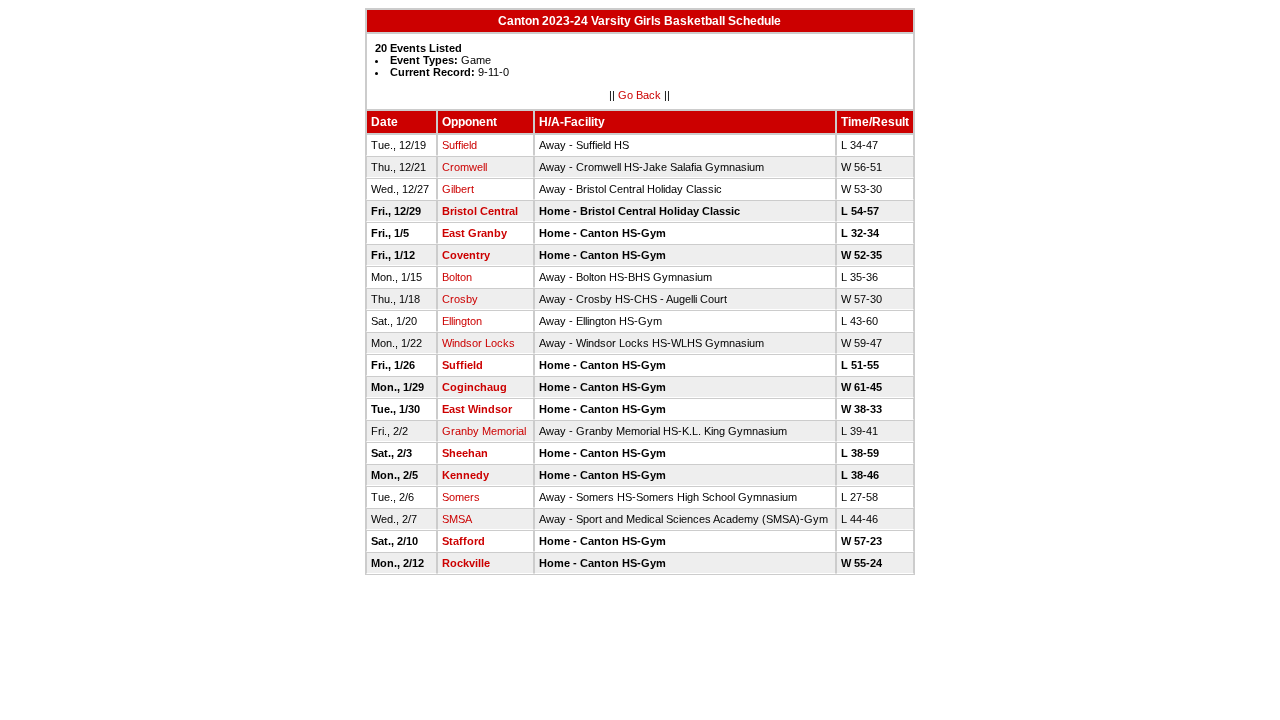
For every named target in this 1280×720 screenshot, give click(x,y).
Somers (461, 497)
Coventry (466, 255)
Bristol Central (480, 211)
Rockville (466, 563)
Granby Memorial (484, 431)
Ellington (462, 321)
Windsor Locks (478, 343)
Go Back (639, 95)
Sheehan (465, 453)
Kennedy (465, 475)
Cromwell (464, 167)
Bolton (457, 277)
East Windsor (477, 409)
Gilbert (458, 189)
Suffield (459, 145)
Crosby (460, 299)
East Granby (474, 233)
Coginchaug (474, 387)
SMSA (457, 519)
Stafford (463, 541)
